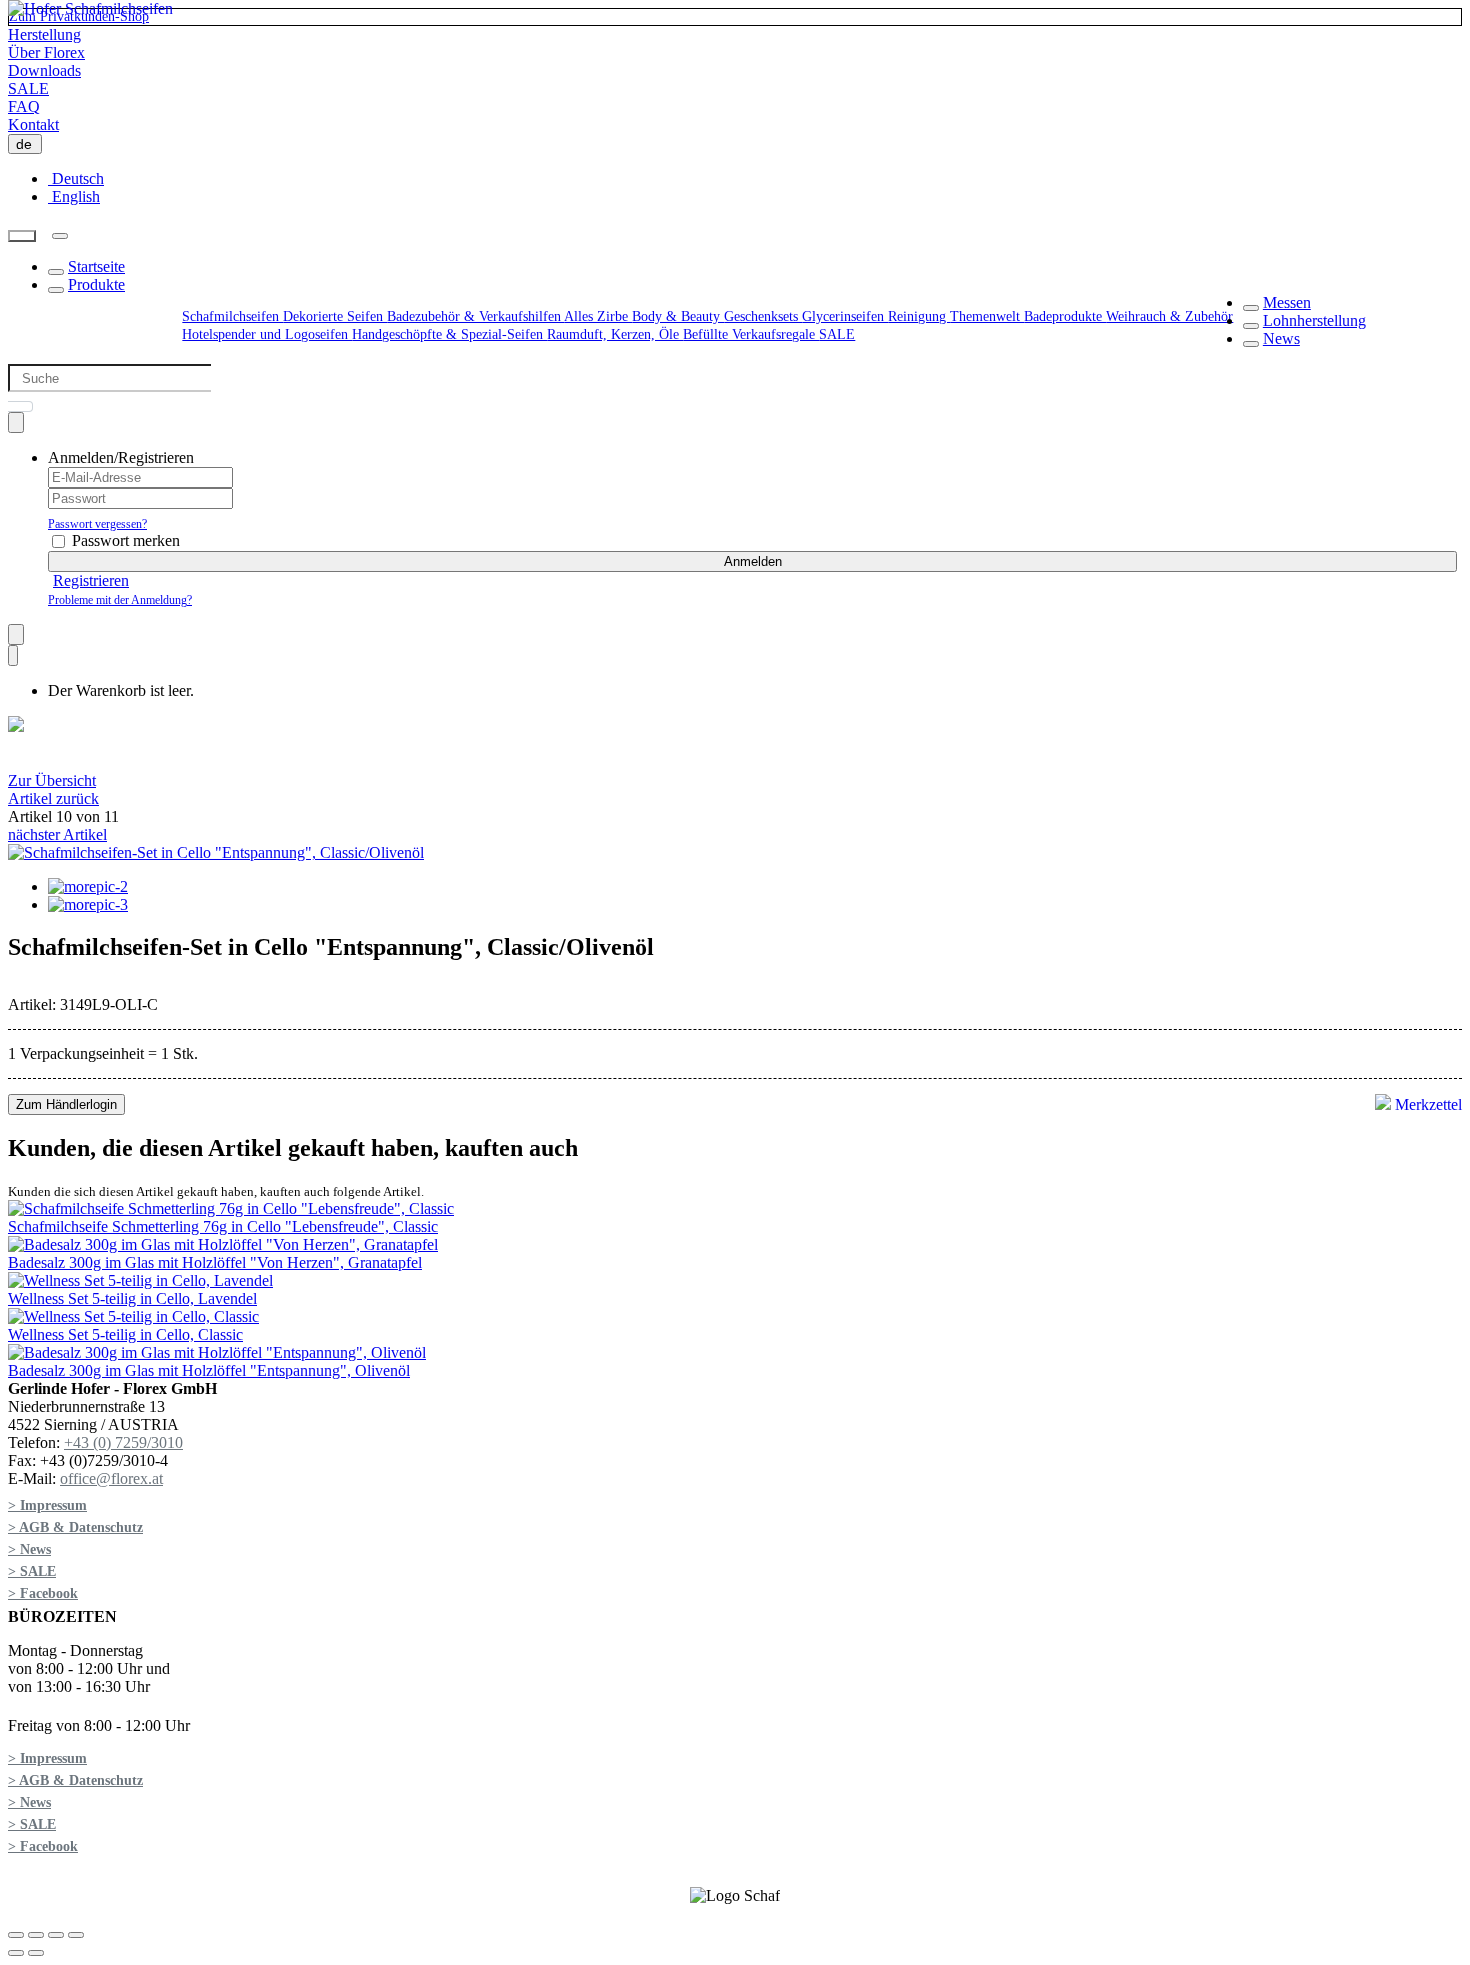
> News (29, 1549)
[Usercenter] (16, 422)
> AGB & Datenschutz (75, 1527)
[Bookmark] (16, 634)
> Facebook (43, 1593)
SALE (28, 88)
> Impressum (47, 1505)
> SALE (32, 1571)
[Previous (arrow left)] (16, 1953)
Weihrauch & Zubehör (1169, 316)
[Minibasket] (13, 655)
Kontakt (33, 124)
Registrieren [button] (91, 580)
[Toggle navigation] (60, 236)
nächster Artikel (57, 834)
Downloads (44, 70)
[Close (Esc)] (16, 1935)
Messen (1287, 302)
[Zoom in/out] (76, 1935)
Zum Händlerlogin (66, 1104)
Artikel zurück (53, 798)
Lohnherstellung (1314, 320)
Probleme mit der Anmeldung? (120, 600)
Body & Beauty (678, 316)
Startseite (96, 266)
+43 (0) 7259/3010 (123, 1442)
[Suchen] (22, 236)
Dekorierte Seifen (335, 316)
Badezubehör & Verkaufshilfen (475, 316)
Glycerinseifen (845, 316)
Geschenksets (763, 316)
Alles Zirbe (598, 316)
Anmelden (753, 561)
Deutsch (76, 178)
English (74, 196)
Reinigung (919, 316)
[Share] (36, 1935)
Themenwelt (987, 316)
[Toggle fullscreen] (56, 1935)
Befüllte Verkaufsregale (751, 334)
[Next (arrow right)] (36, 1953)
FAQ (24, 106)
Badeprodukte (1065, 316)
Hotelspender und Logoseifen (267, 334)
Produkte (96, 284)
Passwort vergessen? (97, 524)
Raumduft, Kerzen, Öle (615, 334)
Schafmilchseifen (232, 316)
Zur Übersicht (52, 780)
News (1281, 338)
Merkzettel (1426, 1104)
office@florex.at (111, 1478)
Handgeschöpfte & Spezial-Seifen (449, 334)
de (28, 144)
